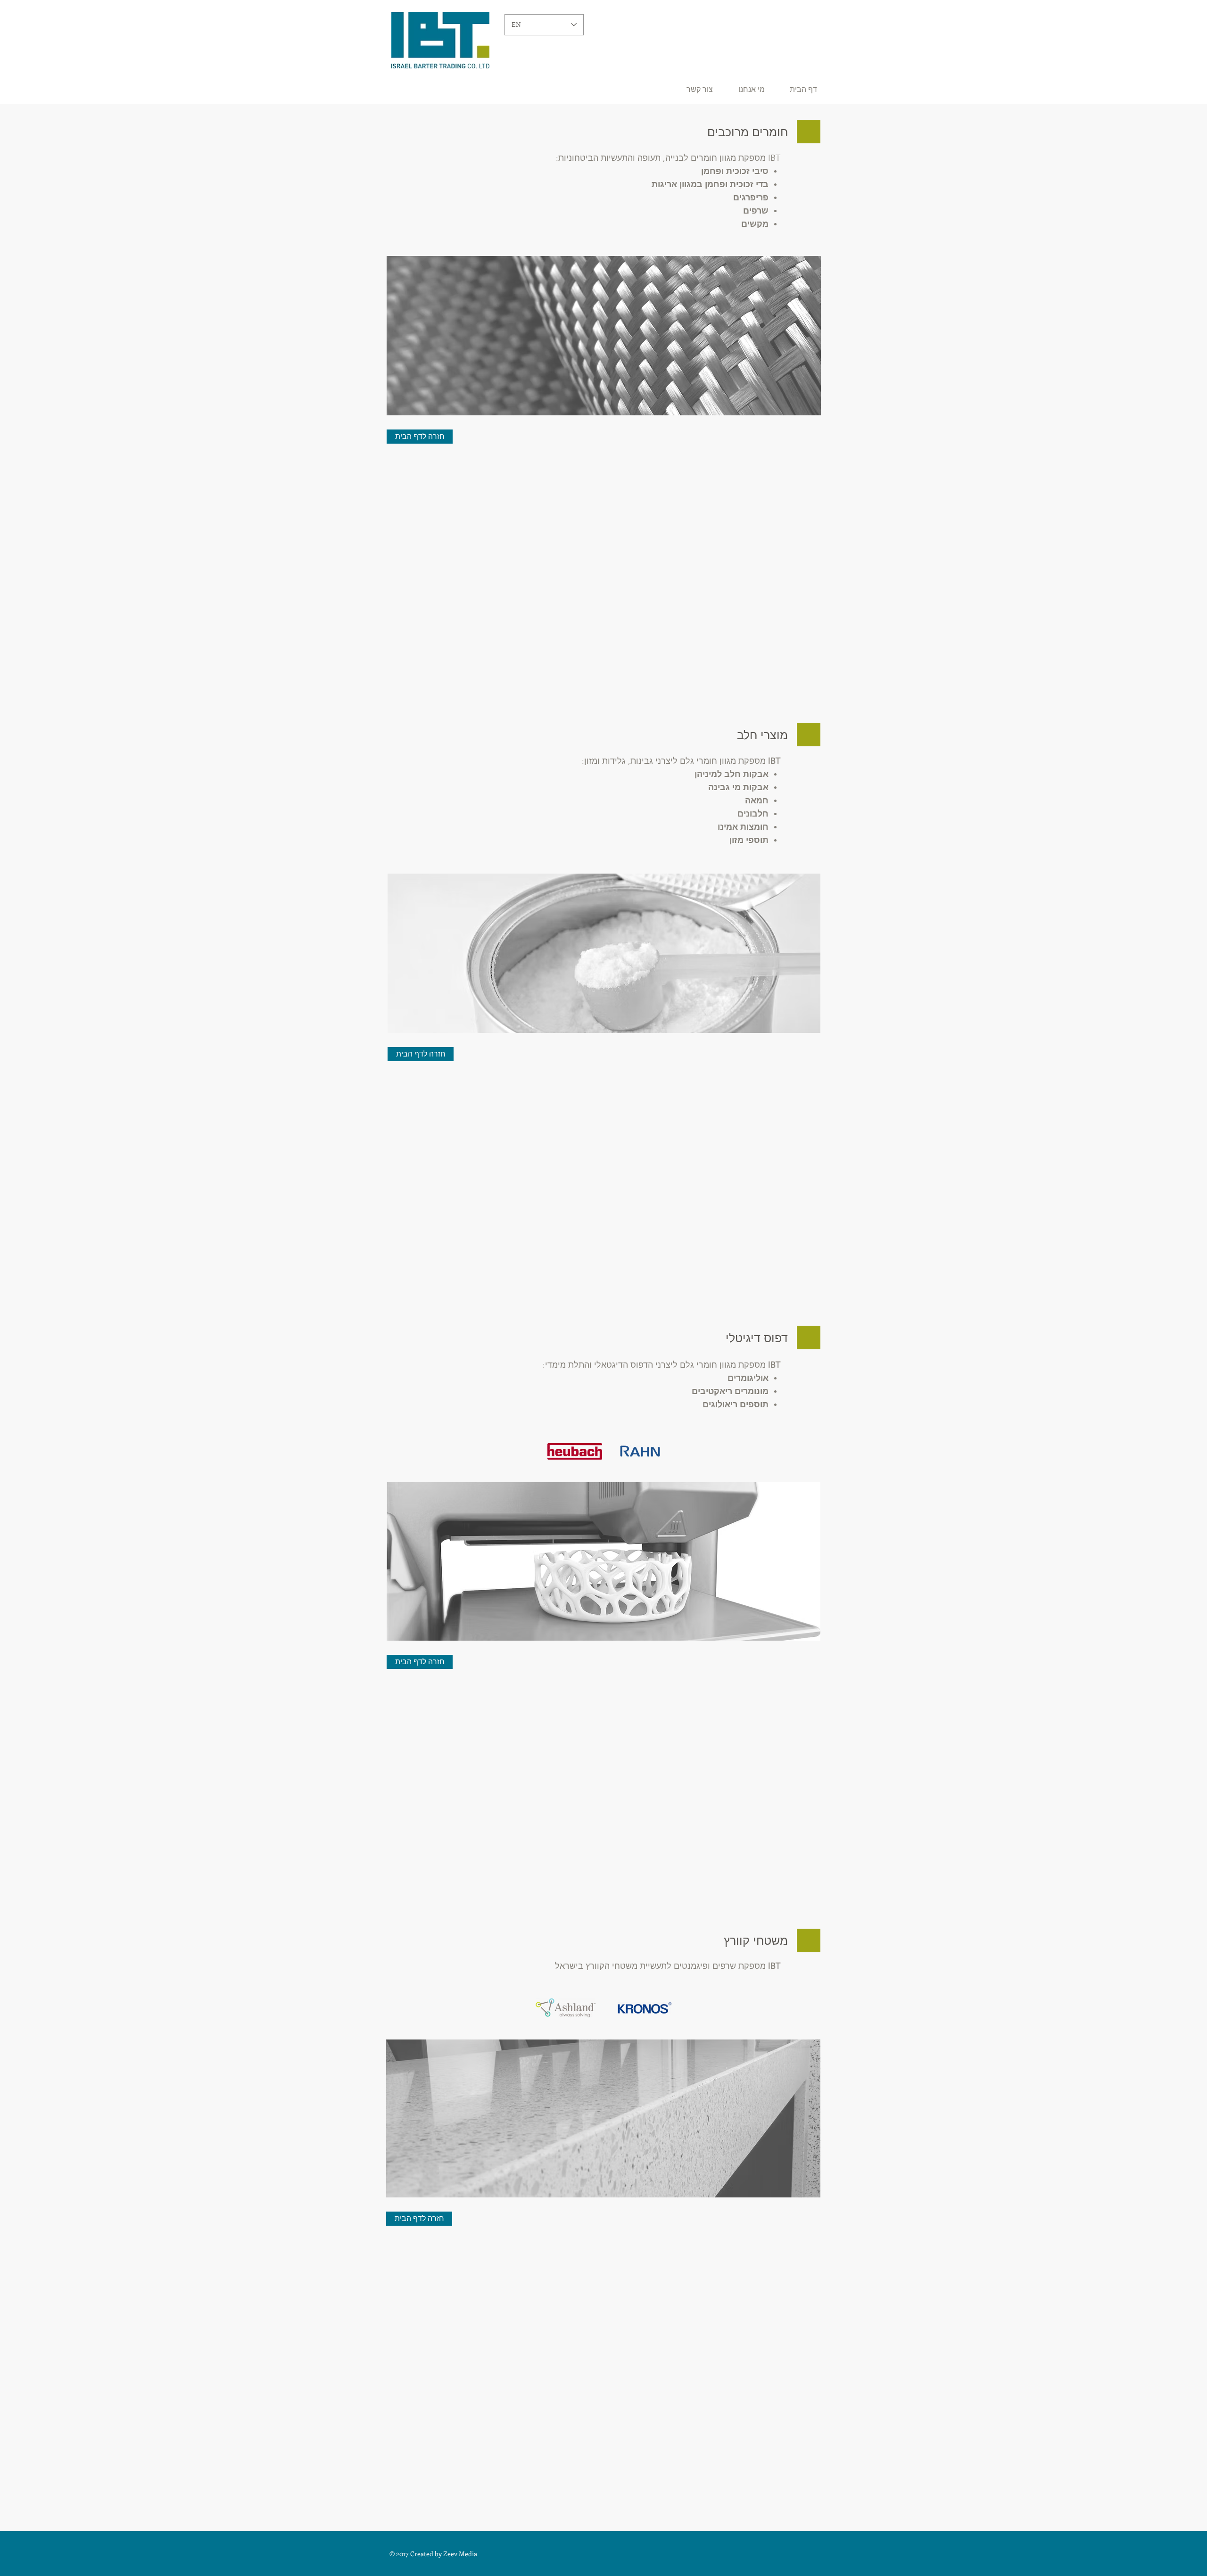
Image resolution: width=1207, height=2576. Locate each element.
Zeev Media (460, 2554)
